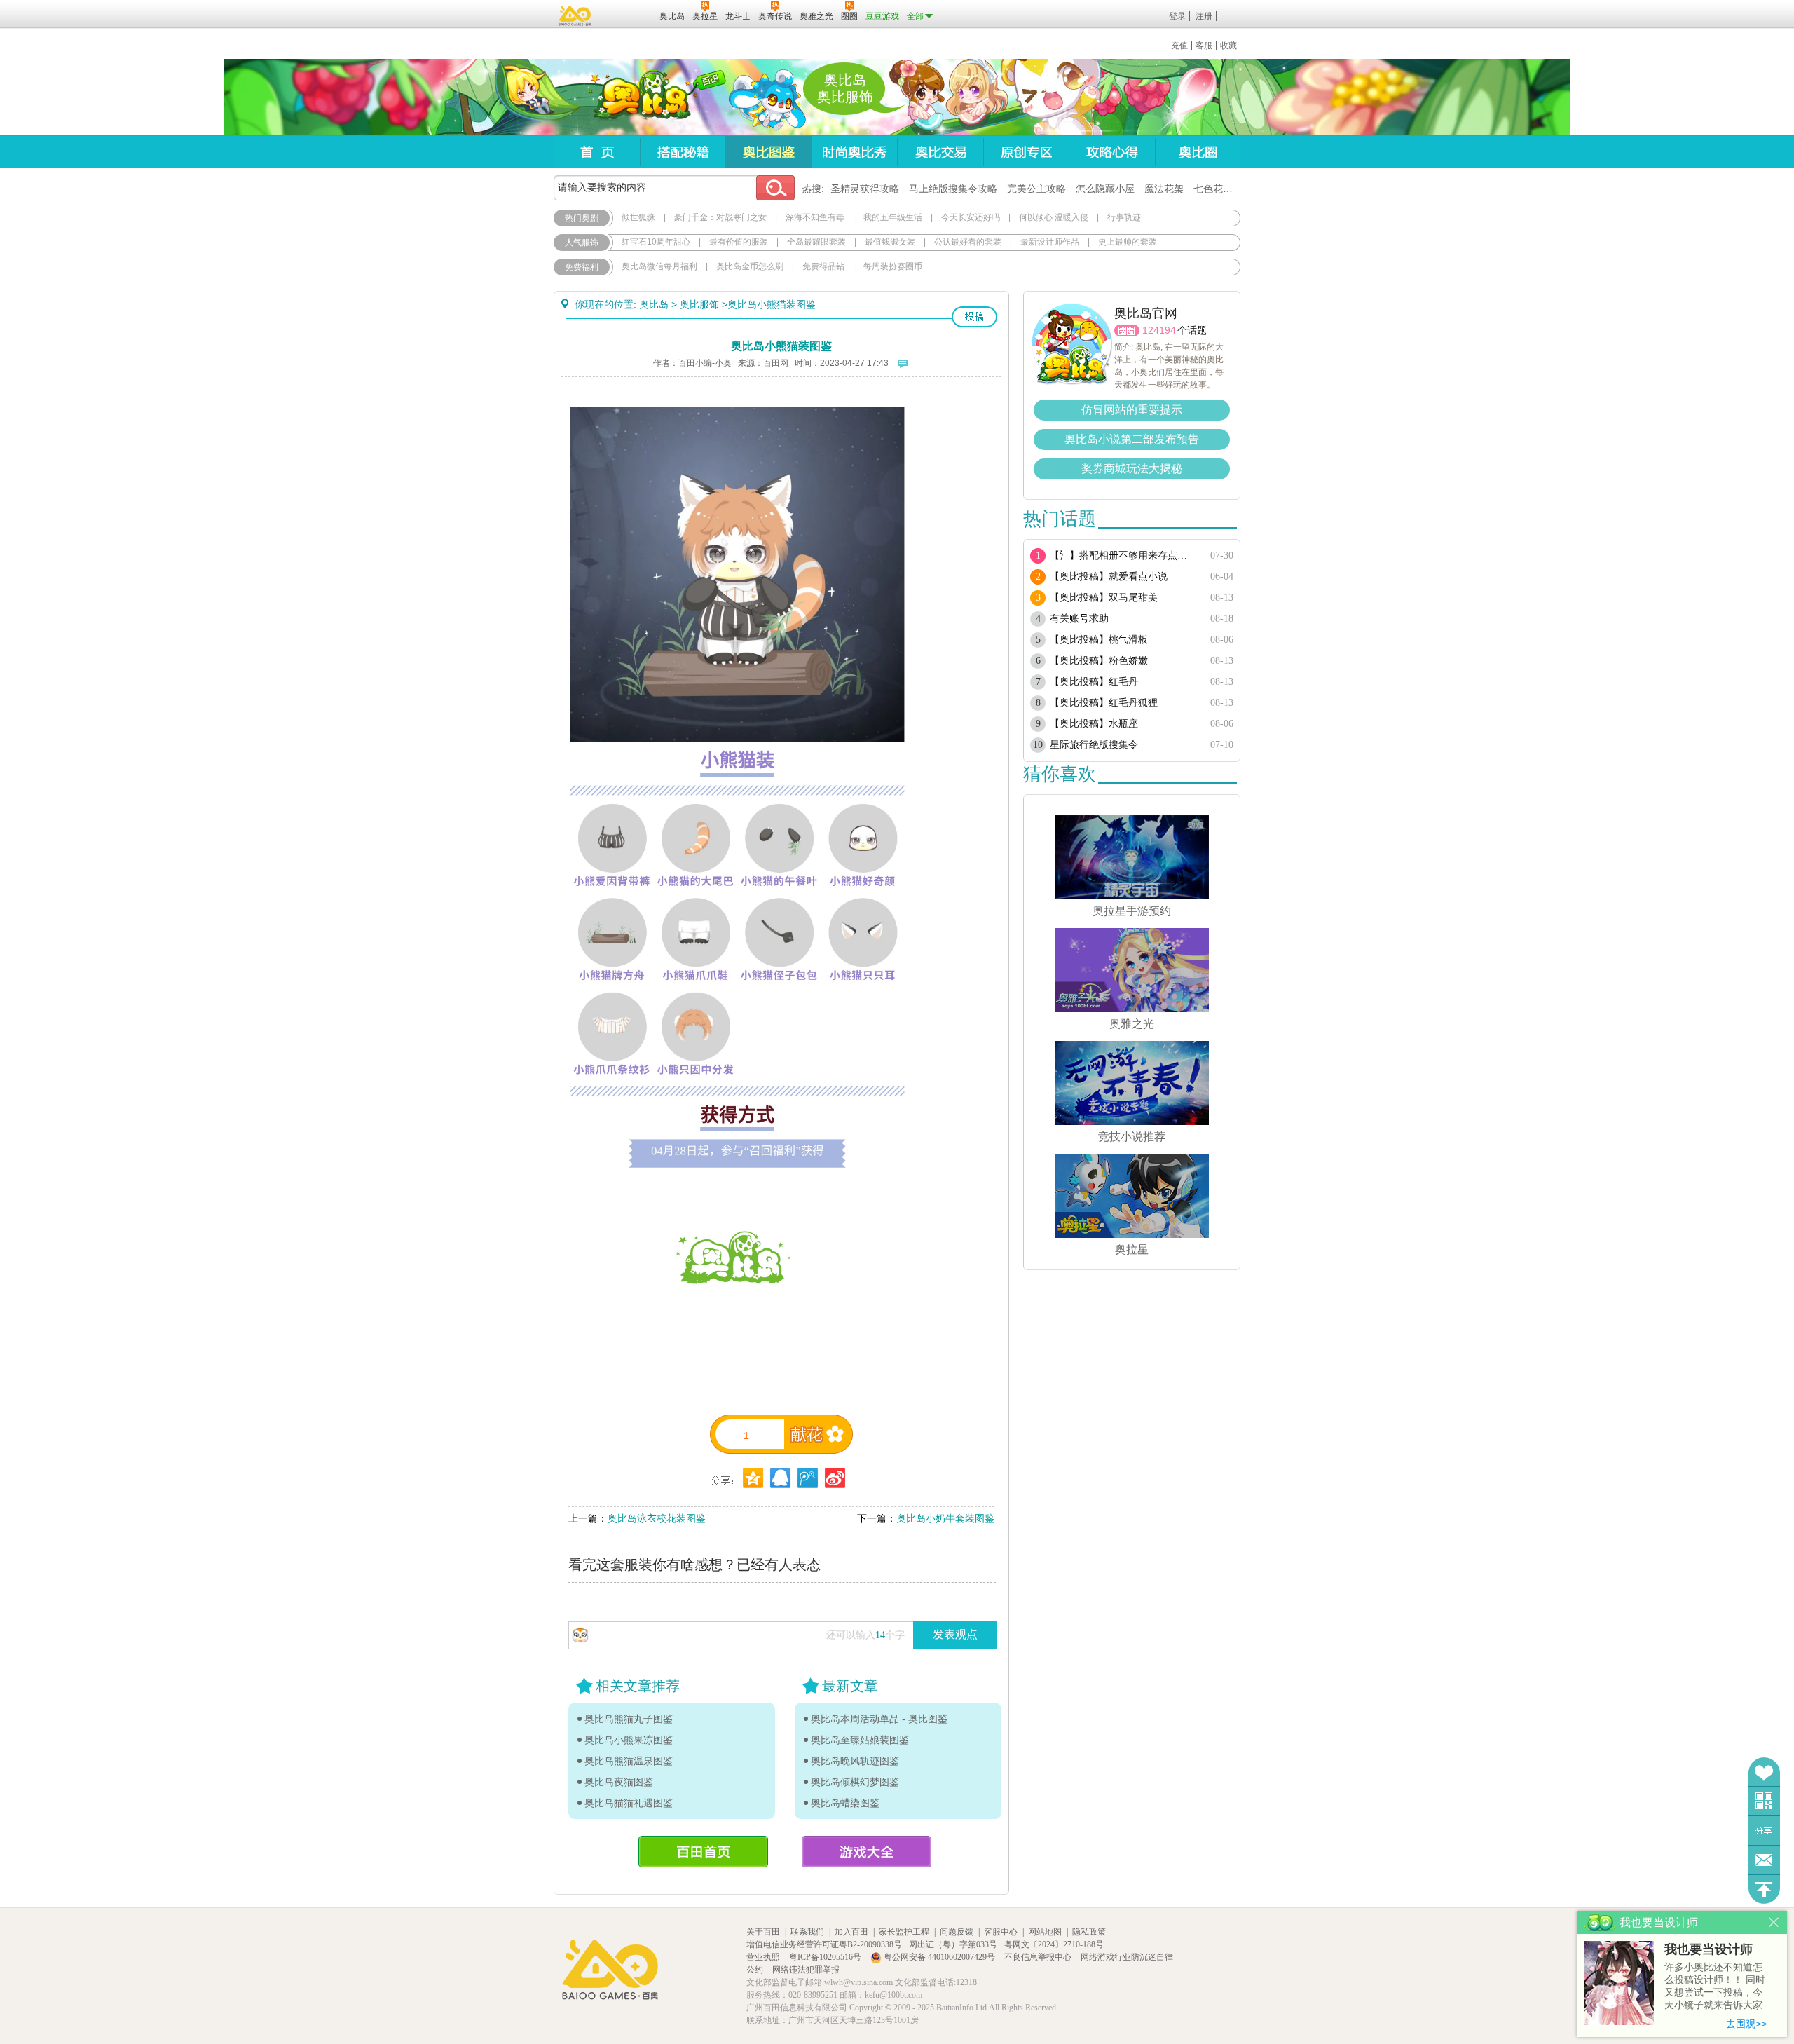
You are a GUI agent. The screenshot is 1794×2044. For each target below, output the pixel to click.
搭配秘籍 (683, 152)
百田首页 (703, 1852)
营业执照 (764, 1957)
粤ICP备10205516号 (826, 1957)
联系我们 (807, 1932)
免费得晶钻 (823, 266)
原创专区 (1026, 152)
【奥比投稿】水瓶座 (1094, 724)
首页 (597, 152)
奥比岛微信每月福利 (659, 266)
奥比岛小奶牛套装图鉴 (945, 1518)
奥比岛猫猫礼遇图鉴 (629, 1803)
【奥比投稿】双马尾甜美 (1104, 598)
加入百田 (851, 1932)
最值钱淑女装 (890, 242)
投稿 (974, 317)
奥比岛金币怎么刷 (750, 266)
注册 (1204, 16)
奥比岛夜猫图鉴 (619, 1782)
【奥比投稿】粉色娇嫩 (1099, 661)
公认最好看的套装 (968, 242)
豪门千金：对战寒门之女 (720, 217)
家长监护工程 (904, 1932)
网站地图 (1045, 1932)
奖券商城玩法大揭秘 (1132, 469)
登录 (1177, 16)
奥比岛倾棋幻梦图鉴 (855, 1782)
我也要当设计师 (1709, 1949)
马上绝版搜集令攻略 (953, 189)
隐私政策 (1089, 1932)
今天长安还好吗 (971, 217)
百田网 (628, 15)
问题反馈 (1764, 1860)
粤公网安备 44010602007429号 (939, 1957)
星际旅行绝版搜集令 (1094, 745)
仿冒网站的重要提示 (1132, 410)
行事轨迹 (1124, 217)
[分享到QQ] (753, 1478)
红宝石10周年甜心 (656, 242)
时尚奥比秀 (854, 152)
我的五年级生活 (893, 217)
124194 (1159, 330)
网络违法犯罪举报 (806, 1970)
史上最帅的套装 (1128, 242)
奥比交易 (940, 152)
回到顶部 (1764, 1889)
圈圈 (1127, 331)
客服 (1204, 46)
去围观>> (1746, 2024)
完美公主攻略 (1036, 189)
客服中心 (1001, 1932)
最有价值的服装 (739, 242)
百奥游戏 (575, 15)
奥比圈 (1198, 152)
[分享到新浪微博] (835, 1478)
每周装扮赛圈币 (893, 266)
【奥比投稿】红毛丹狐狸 (1104, 703)
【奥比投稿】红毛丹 (1094, 682)
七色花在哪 (1218, 189)
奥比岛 (641, 97)
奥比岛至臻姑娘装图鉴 (860, 1740)
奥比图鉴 (768, 152)
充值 (1179, 46)
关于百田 (763, 1932)
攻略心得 (1112, 152)
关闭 (1774, 1922)
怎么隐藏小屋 (1105, 189)
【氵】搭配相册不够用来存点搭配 (1123, 556)
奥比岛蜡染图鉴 (845, 1803)
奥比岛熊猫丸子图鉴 (629, 1719)
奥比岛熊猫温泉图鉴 (629, 1761)
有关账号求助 (1079, 619)
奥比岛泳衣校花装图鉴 (657, 1518)
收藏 (1228, 46)
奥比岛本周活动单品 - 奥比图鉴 (879, 1719)
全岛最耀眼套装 (816, 242)
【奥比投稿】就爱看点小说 (1109, 577)
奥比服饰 (699, 304)
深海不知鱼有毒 (815, 217)
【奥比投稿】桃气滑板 (1099, 640)
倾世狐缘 (638, 217)
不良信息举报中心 (1039, 1957)
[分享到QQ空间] (780, 1478)
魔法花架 (1164, 189)
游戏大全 (867, 1852)
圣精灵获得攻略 (865, 189)
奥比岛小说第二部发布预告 (1132, 439)
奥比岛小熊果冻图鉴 (629, 1740)
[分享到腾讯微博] (808, 1478)
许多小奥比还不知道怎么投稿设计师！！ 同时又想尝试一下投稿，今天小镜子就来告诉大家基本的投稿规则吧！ (1715, 1987)
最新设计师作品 (1050, 242)
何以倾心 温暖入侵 (1054, 217)
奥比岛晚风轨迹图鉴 (855, 1761)
